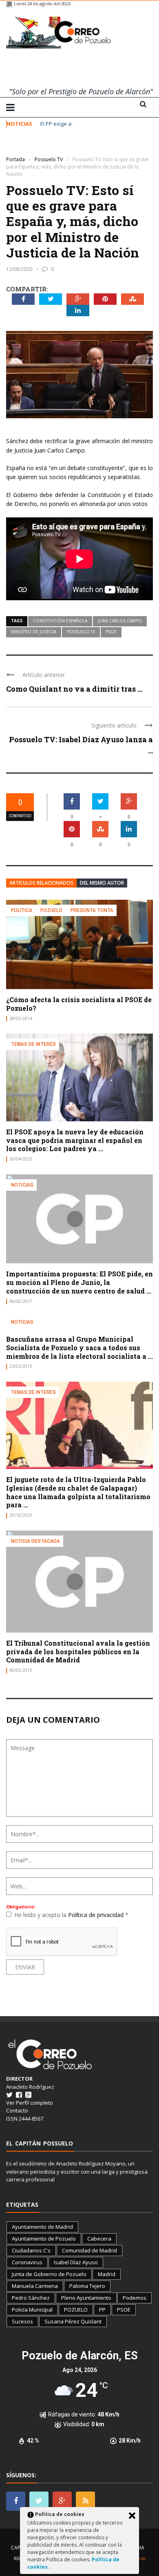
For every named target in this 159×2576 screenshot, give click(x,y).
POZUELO (76, 2310)
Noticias (22, 1185)
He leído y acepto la (71, 1915)
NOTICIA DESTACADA (35, 1541)
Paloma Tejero (87, 2286)
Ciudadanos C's (31, 2250)
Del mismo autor (102, 883)
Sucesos (22, 2321)
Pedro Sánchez (31, 2298)
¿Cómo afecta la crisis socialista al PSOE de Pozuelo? (79, 1004)
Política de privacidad (97, 1915)
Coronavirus (27, 2262)
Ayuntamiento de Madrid (42, 2227)
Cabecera (99, 2239)
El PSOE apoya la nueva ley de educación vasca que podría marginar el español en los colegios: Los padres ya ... (75, 1140)
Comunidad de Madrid (89, 2250)
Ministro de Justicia (34, 632)
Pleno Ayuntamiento (86, 2298)
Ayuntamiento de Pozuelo (44, 2239)
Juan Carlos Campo (120, 621)
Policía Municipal (32, 2310)
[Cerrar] (132, 2516)
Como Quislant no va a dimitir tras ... (74, 689)
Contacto (17, 2110)
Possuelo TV (22, 147)
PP (102, 2310)
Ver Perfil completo (30, 2103)
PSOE (111, 632)
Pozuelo (51, 910)
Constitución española (60, 621)
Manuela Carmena (35, 2286)
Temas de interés (33, 1044)
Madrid (107, 2274)
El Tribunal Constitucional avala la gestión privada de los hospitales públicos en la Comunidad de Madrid (78, 1652)
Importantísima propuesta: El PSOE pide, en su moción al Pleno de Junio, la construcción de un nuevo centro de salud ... (79, 1282)
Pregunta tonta (92, 910)
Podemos (135, 2298)
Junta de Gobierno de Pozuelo (49, 2274)
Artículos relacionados (41, 883)
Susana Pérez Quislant (73, 2321)
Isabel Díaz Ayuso (76, 2262)
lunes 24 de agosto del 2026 (42, 3)
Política (22, 910)
